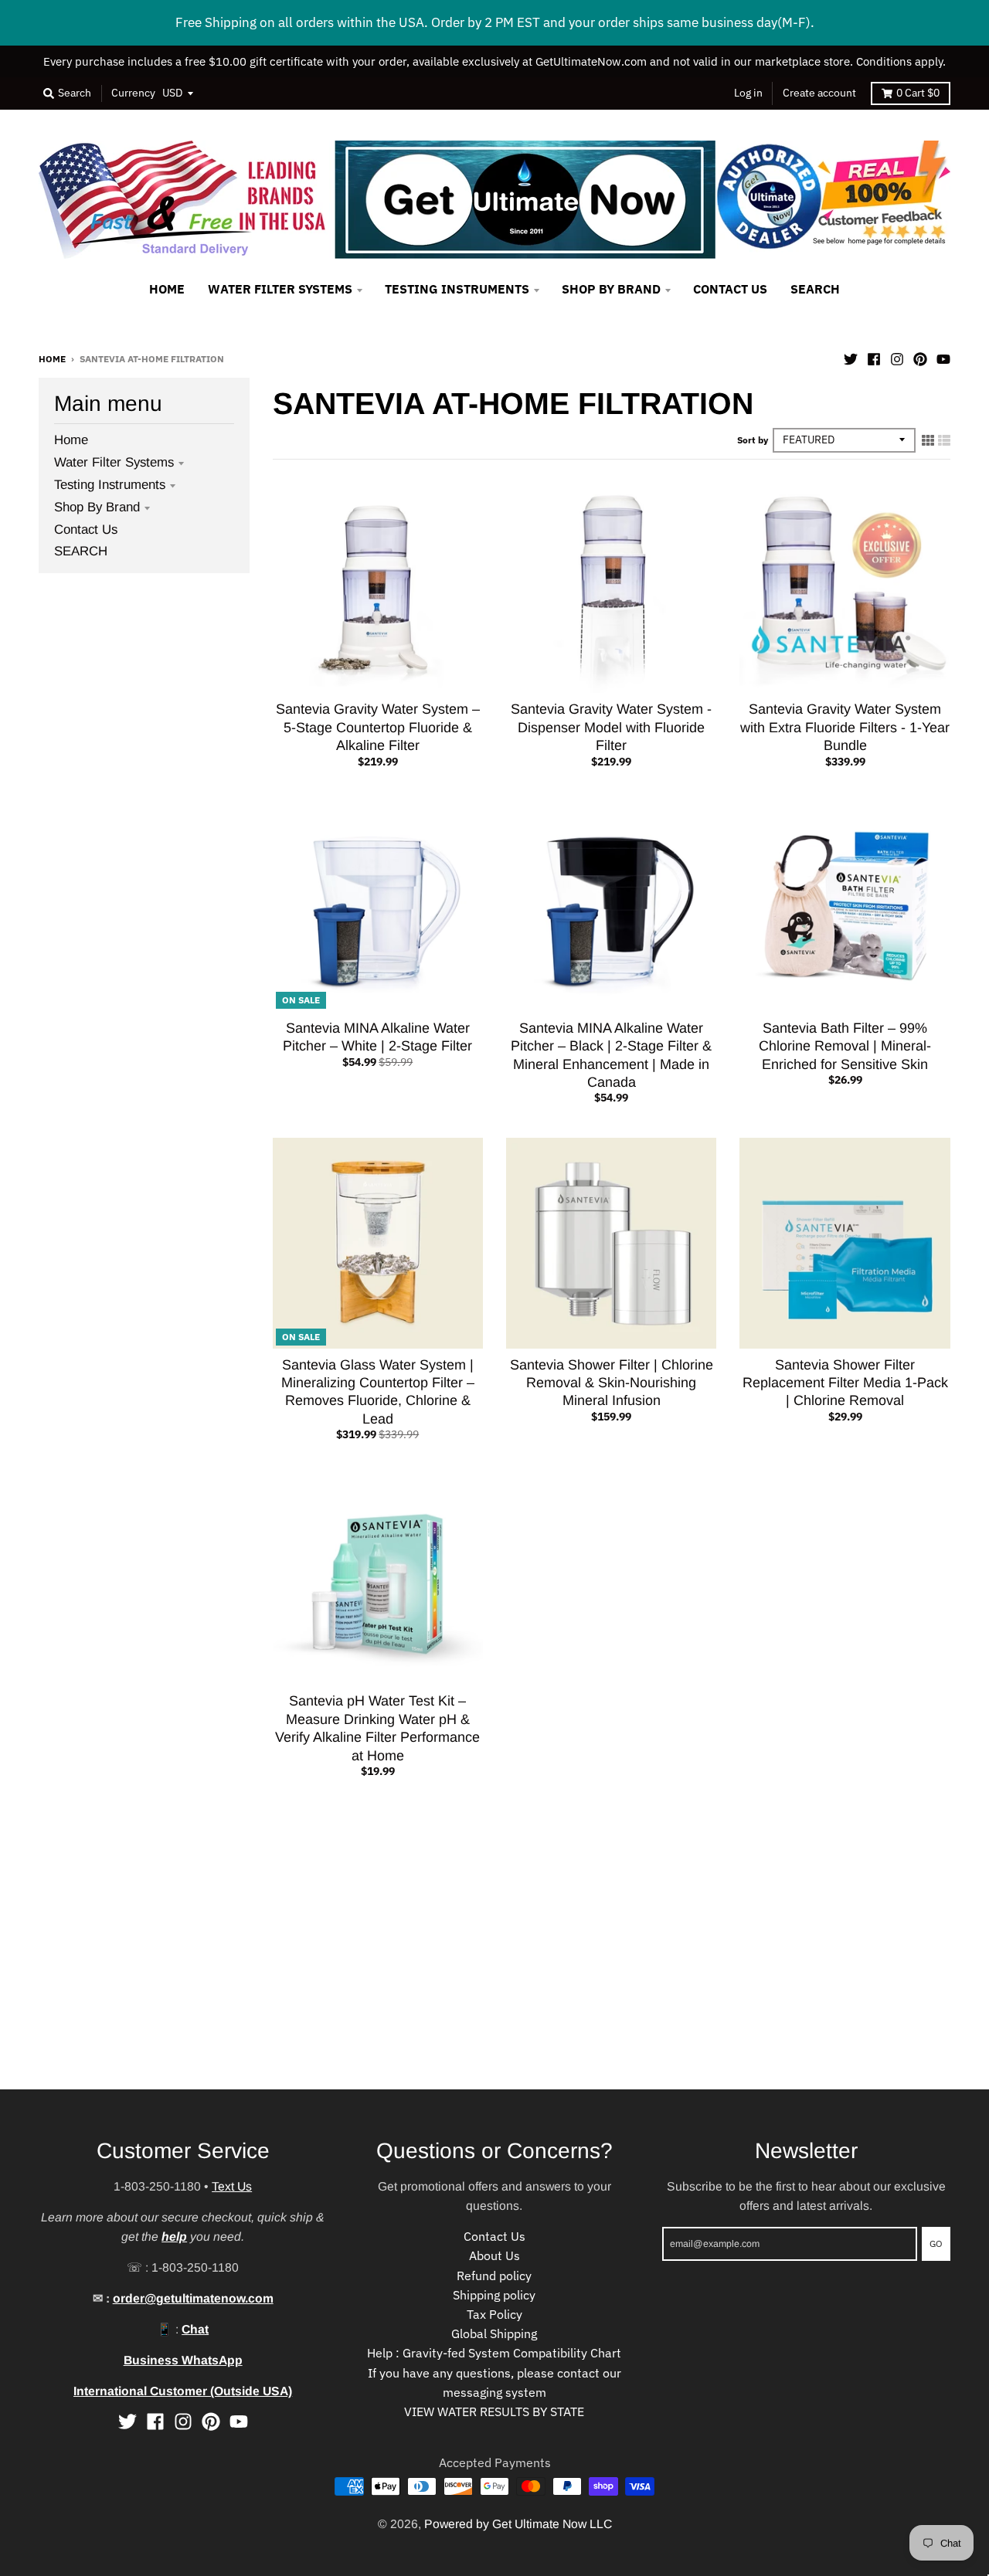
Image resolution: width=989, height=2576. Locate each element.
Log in (748, 93)
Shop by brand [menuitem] (611, 289)
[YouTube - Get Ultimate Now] (943, 358)
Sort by (753, 440)
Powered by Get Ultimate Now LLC (518, 2524)
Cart (918, 93)
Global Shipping (494, 2333)
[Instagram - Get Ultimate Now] (897, 358)
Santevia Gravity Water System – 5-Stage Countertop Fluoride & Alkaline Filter (378, 727)
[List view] (944, 440)
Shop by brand (97, 507)
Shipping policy (494, 2295)
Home (52, 358)
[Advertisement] (464, 1981)
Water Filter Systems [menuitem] (280, 289)
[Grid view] (928, 440)
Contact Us (86, 529)
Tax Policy (494, 2314)
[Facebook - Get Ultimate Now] (874, 358)
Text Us (232, 2186)
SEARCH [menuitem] (815, 289)
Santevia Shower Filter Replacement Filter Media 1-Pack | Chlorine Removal (845, 1383)
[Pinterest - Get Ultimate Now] (920, 358)
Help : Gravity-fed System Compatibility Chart (494, 2353)
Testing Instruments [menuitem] (457, 289)
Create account (819, 93)
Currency (133, 93)
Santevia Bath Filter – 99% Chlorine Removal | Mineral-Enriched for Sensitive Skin (845, 1046)
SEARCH (81, 551)
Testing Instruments (110, 485)
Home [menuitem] (167, 289)
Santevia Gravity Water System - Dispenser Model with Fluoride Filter (611, 727)
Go (936, 2243)
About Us (494, 2255)
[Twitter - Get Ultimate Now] (851, 358)
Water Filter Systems (114, 462)
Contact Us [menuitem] (730, 289)
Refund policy (494, 2276)
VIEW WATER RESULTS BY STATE (494, 2411)
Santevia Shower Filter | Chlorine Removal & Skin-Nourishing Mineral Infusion (612, 1383)
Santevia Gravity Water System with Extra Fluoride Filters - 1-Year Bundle (845, 727)
